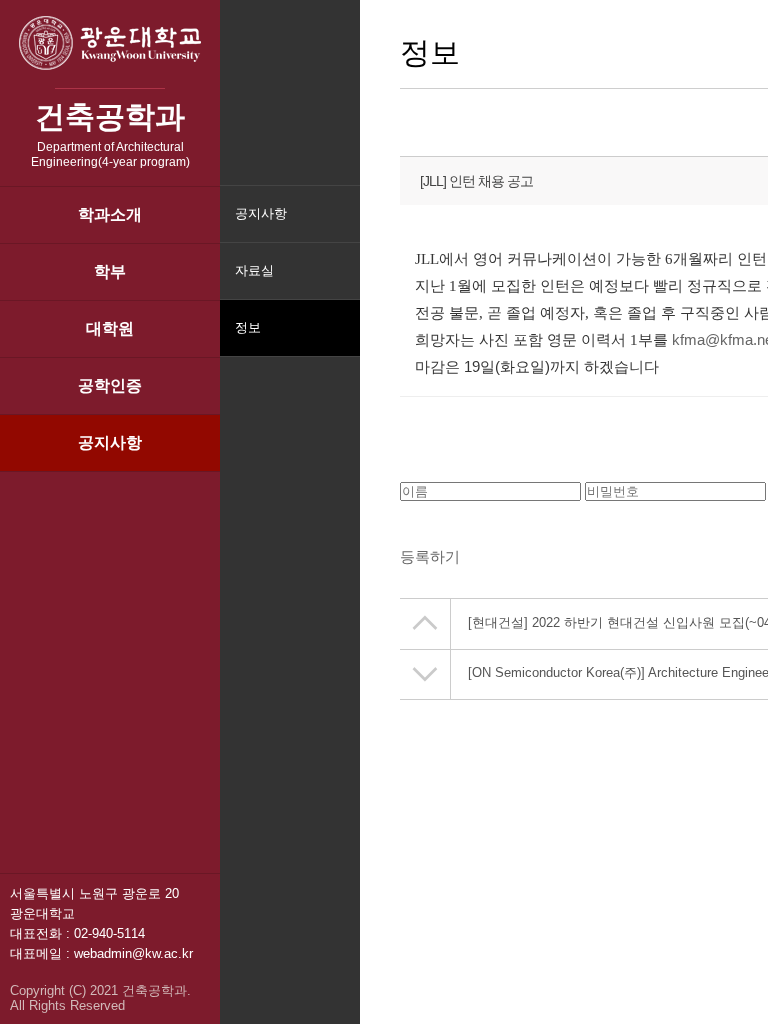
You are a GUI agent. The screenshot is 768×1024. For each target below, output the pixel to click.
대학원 (110, 328)
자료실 (254, 270)
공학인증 (110, 385)
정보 (248, 327)
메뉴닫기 (342, 340)
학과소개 (110, 214)
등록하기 (430, 556)
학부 (110, 271)
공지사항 (110, 442)
